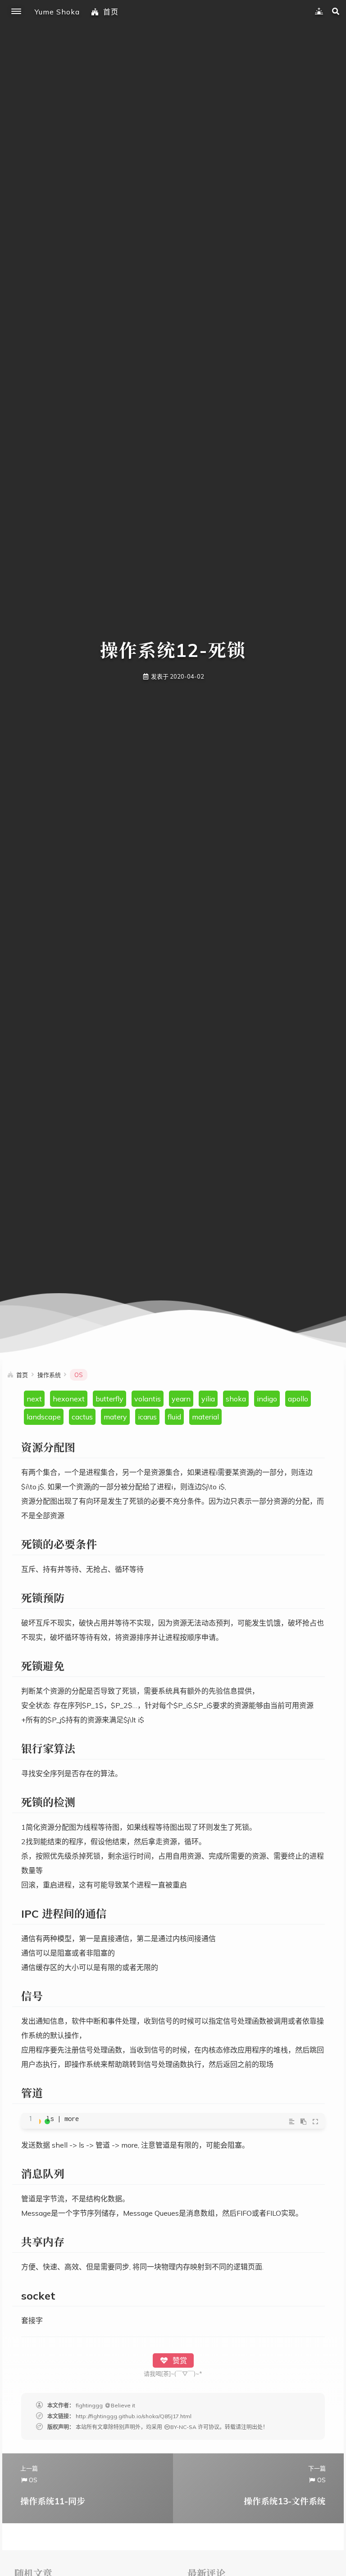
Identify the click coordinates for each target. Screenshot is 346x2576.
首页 (111, 12)
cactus (82, 1417)
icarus (147, 1417)
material (205, 1417)
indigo (267, 1399)
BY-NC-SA (183, 2427)
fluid (174, 1417)
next (34, 1399)
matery (115, 1417)
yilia (208, 1399)
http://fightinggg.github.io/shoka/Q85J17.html (134, 2416)
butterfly (109, 1399)
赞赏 (179, 2360)
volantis (148, 1399)
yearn (181, 1399)
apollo (298, 1399)
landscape (44, 1417)
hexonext (69, 1399)
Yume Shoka (57, 12)
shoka (236, 1399)
